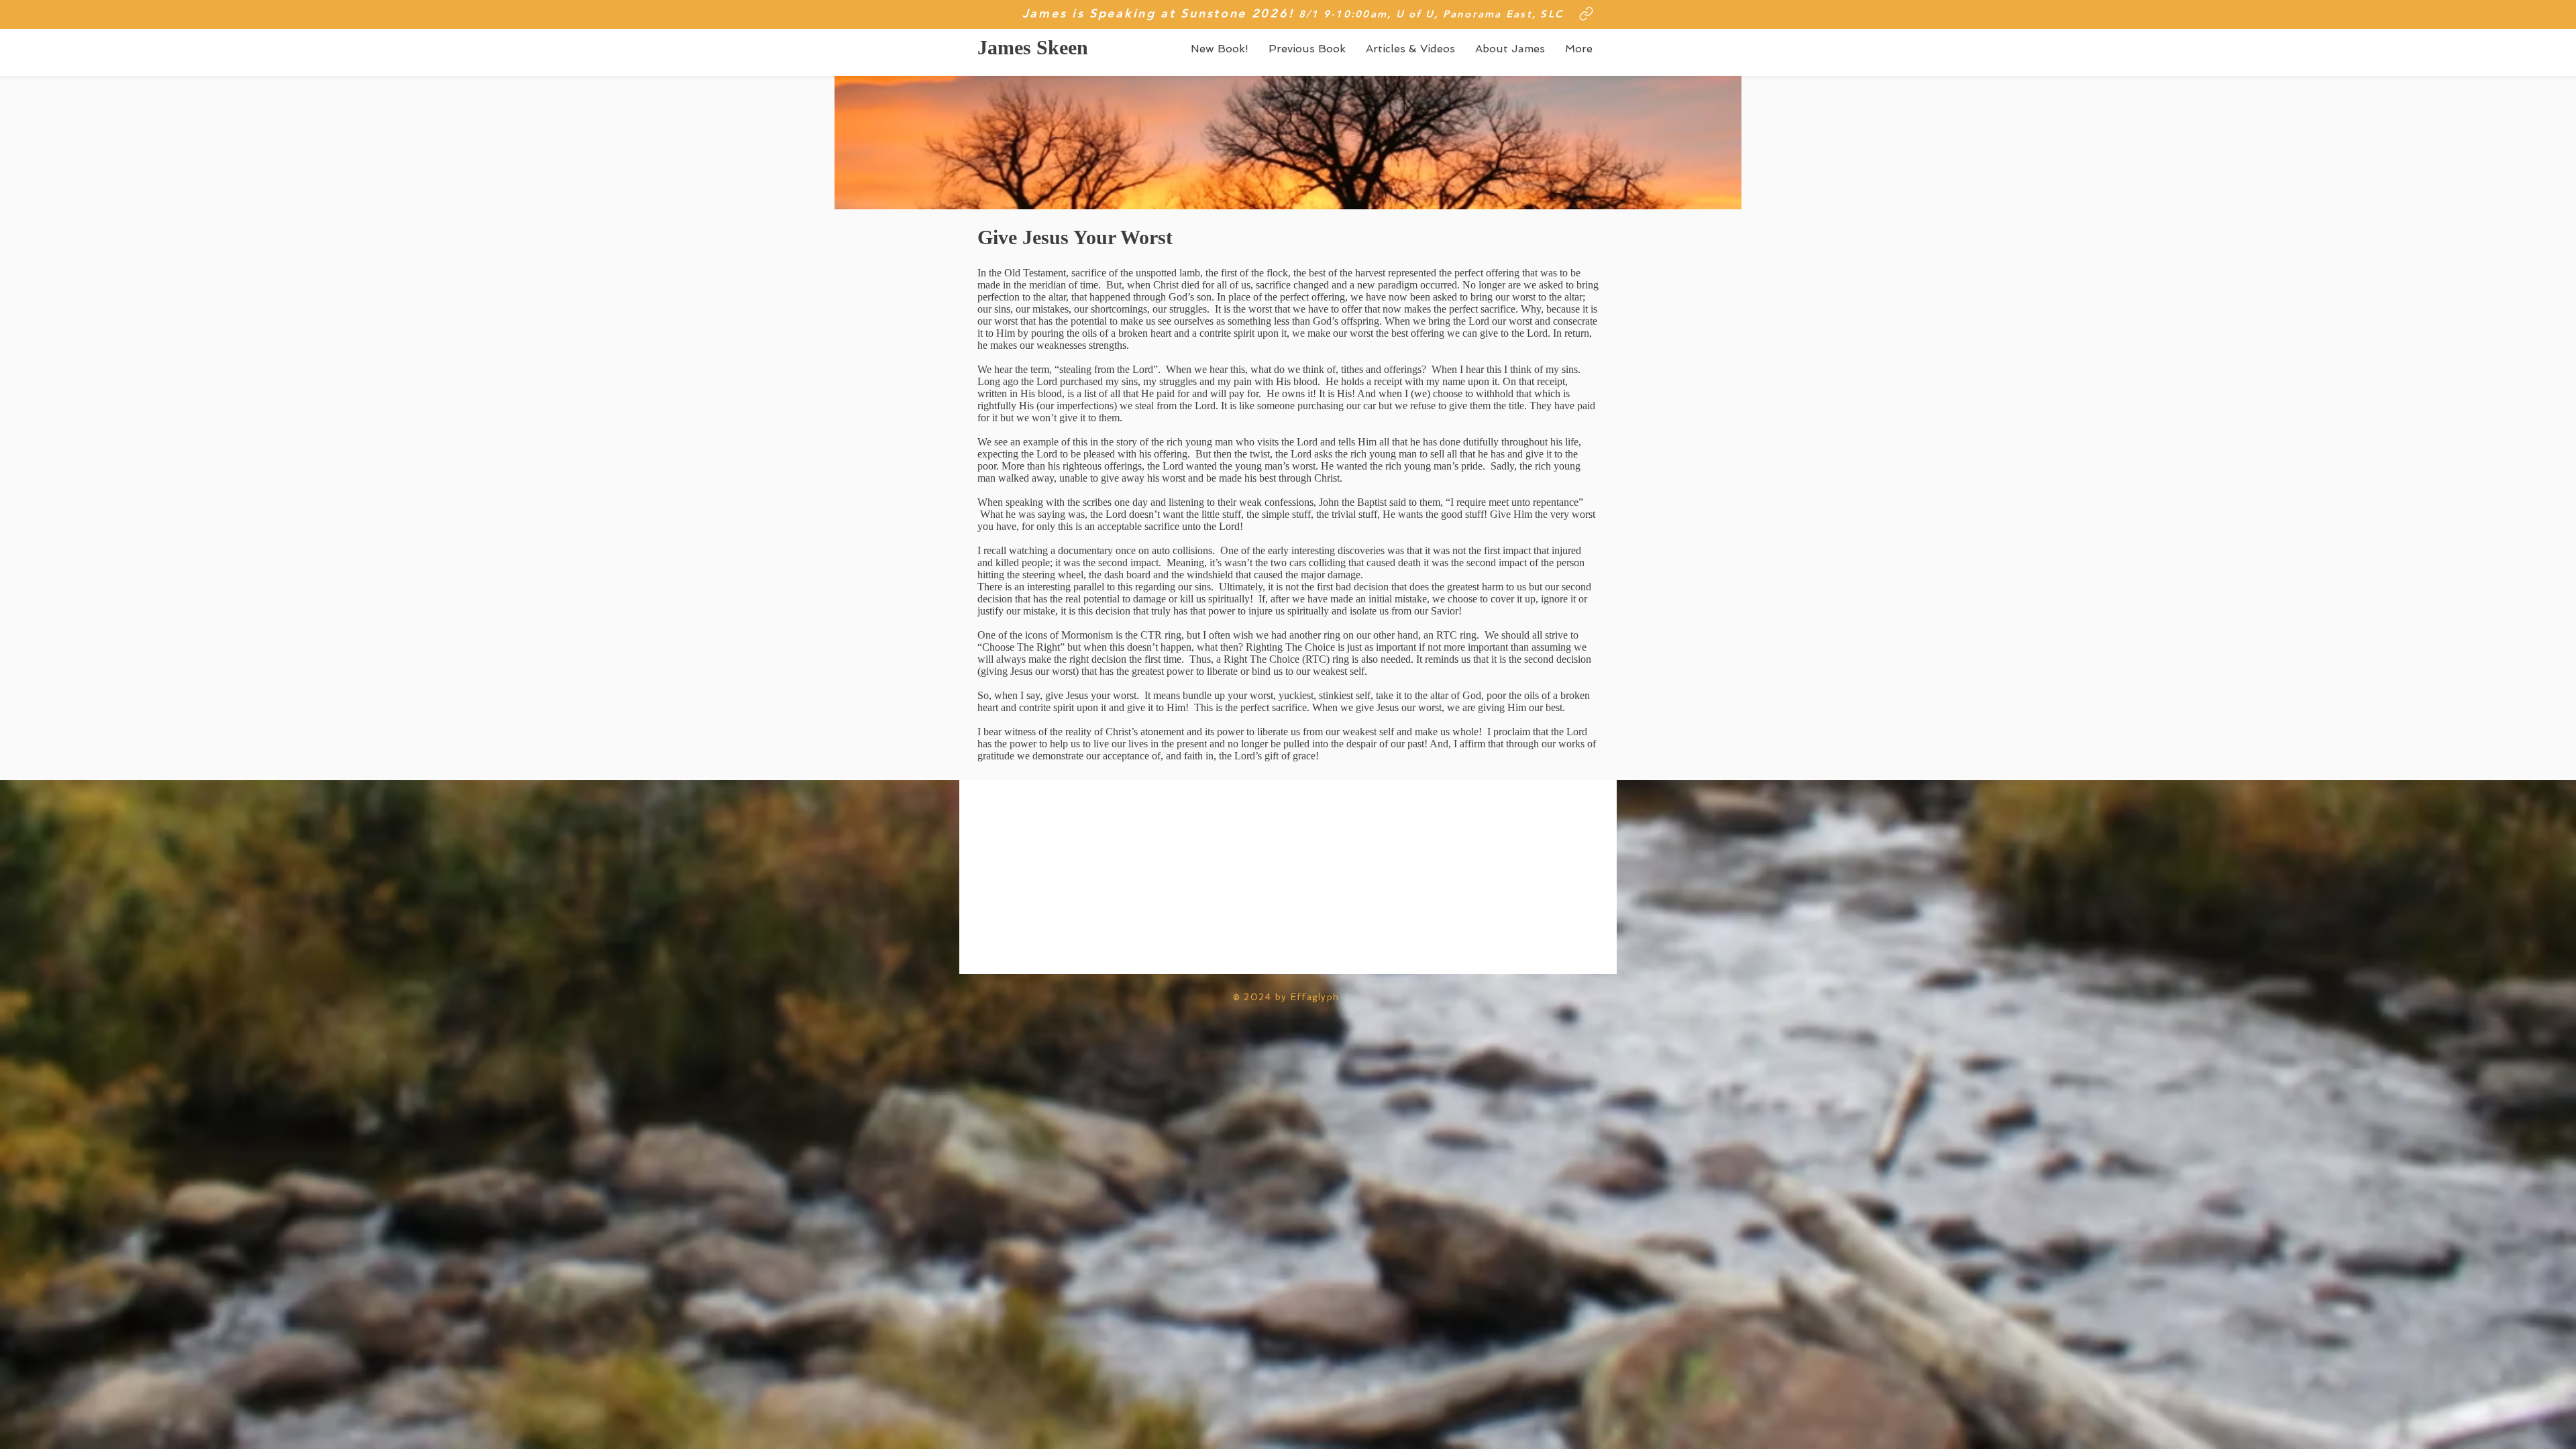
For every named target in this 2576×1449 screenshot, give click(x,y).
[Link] (1586, 13)
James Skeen (1033, 47)
